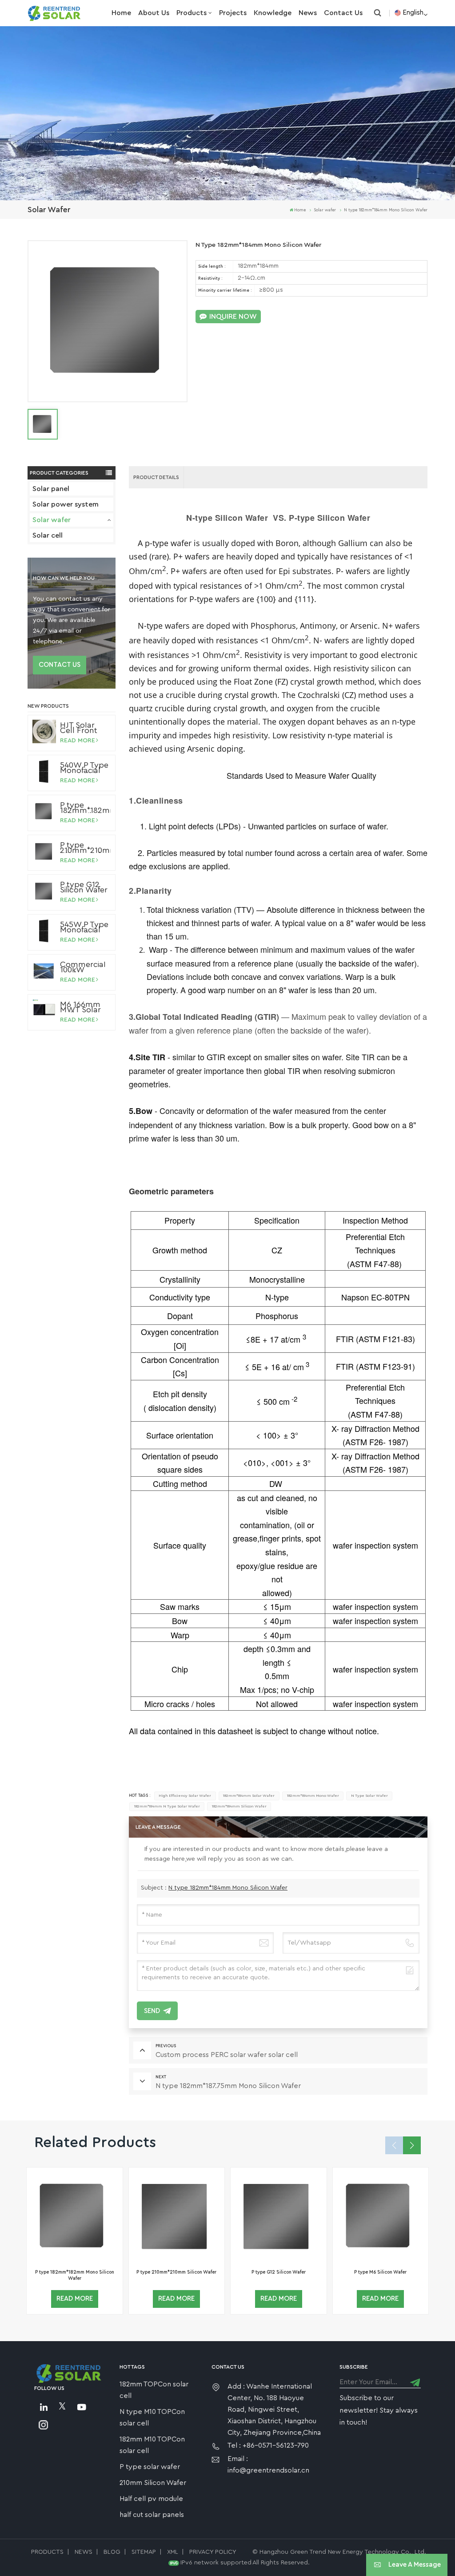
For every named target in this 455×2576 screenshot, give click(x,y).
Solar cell (48, 535)
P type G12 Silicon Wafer (84, 887)
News (308, 13)
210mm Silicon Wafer (153, 2483)
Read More (78, 741)
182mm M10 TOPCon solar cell (152, 2445)
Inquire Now (233, 317)
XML (173, 2552)
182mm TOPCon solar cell (154, 2390)
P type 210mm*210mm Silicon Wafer (85, 848)
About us (154, 13)
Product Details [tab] (156, 477)
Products (192, 13)
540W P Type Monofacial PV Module (84, 768)
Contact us (343, 13)
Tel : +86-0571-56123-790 (268, 2445)
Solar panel (51, 489)
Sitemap (144, 2552)
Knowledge (273, 13)
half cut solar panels (152, 2515)
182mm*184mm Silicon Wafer (239, 1806)
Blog (112, 2552)
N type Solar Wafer (369, 1796)
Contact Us (60, 665)
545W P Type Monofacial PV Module (84, 927)
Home (121, 13)
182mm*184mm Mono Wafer (313, 1796)
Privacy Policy (213, 2552)
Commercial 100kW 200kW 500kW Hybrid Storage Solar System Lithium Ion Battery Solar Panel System (85, 967)
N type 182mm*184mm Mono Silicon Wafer (228, 1888)
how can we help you (64, 578)
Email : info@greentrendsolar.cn (268, 2465)
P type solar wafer (150, 2467)
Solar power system (66, 504)
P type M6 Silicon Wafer (380, 2272)
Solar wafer (52, 520)
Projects (233, 13)
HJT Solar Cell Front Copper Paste (79, 728)
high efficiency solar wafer (185, 1796)
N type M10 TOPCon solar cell (152, 2417)
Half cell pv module (151, 2499)
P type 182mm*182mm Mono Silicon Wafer (85, 808)
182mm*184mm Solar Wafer (249, 1796)
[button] (412, 2145)
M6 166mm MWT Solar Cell (80, 1007)
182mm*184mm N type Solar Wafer (167, 1806)
